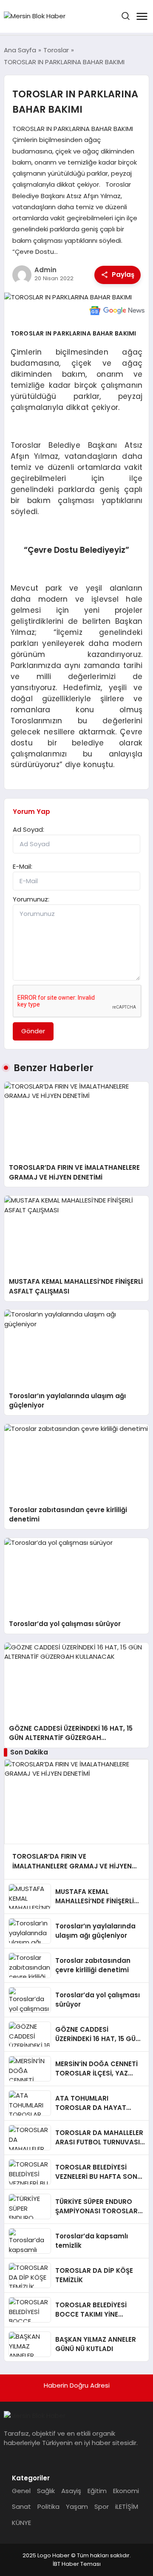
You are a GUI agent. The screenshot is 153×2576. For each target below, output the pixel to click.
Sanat (21, 2506)
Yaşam (77, 2506)
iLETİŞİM (127, 2506)
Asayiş (71, 2491)
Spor (102, 2506)
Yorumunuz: (31, 899)
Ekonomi (126, 2491)
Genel (21, 2491)
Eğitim (97, 2491)
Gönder (33, 1031)
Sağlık (46, 2491)
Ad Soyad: (28, 829)
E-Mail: (23, 866)
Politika (48, 2506)
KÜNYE (21, 2523)
